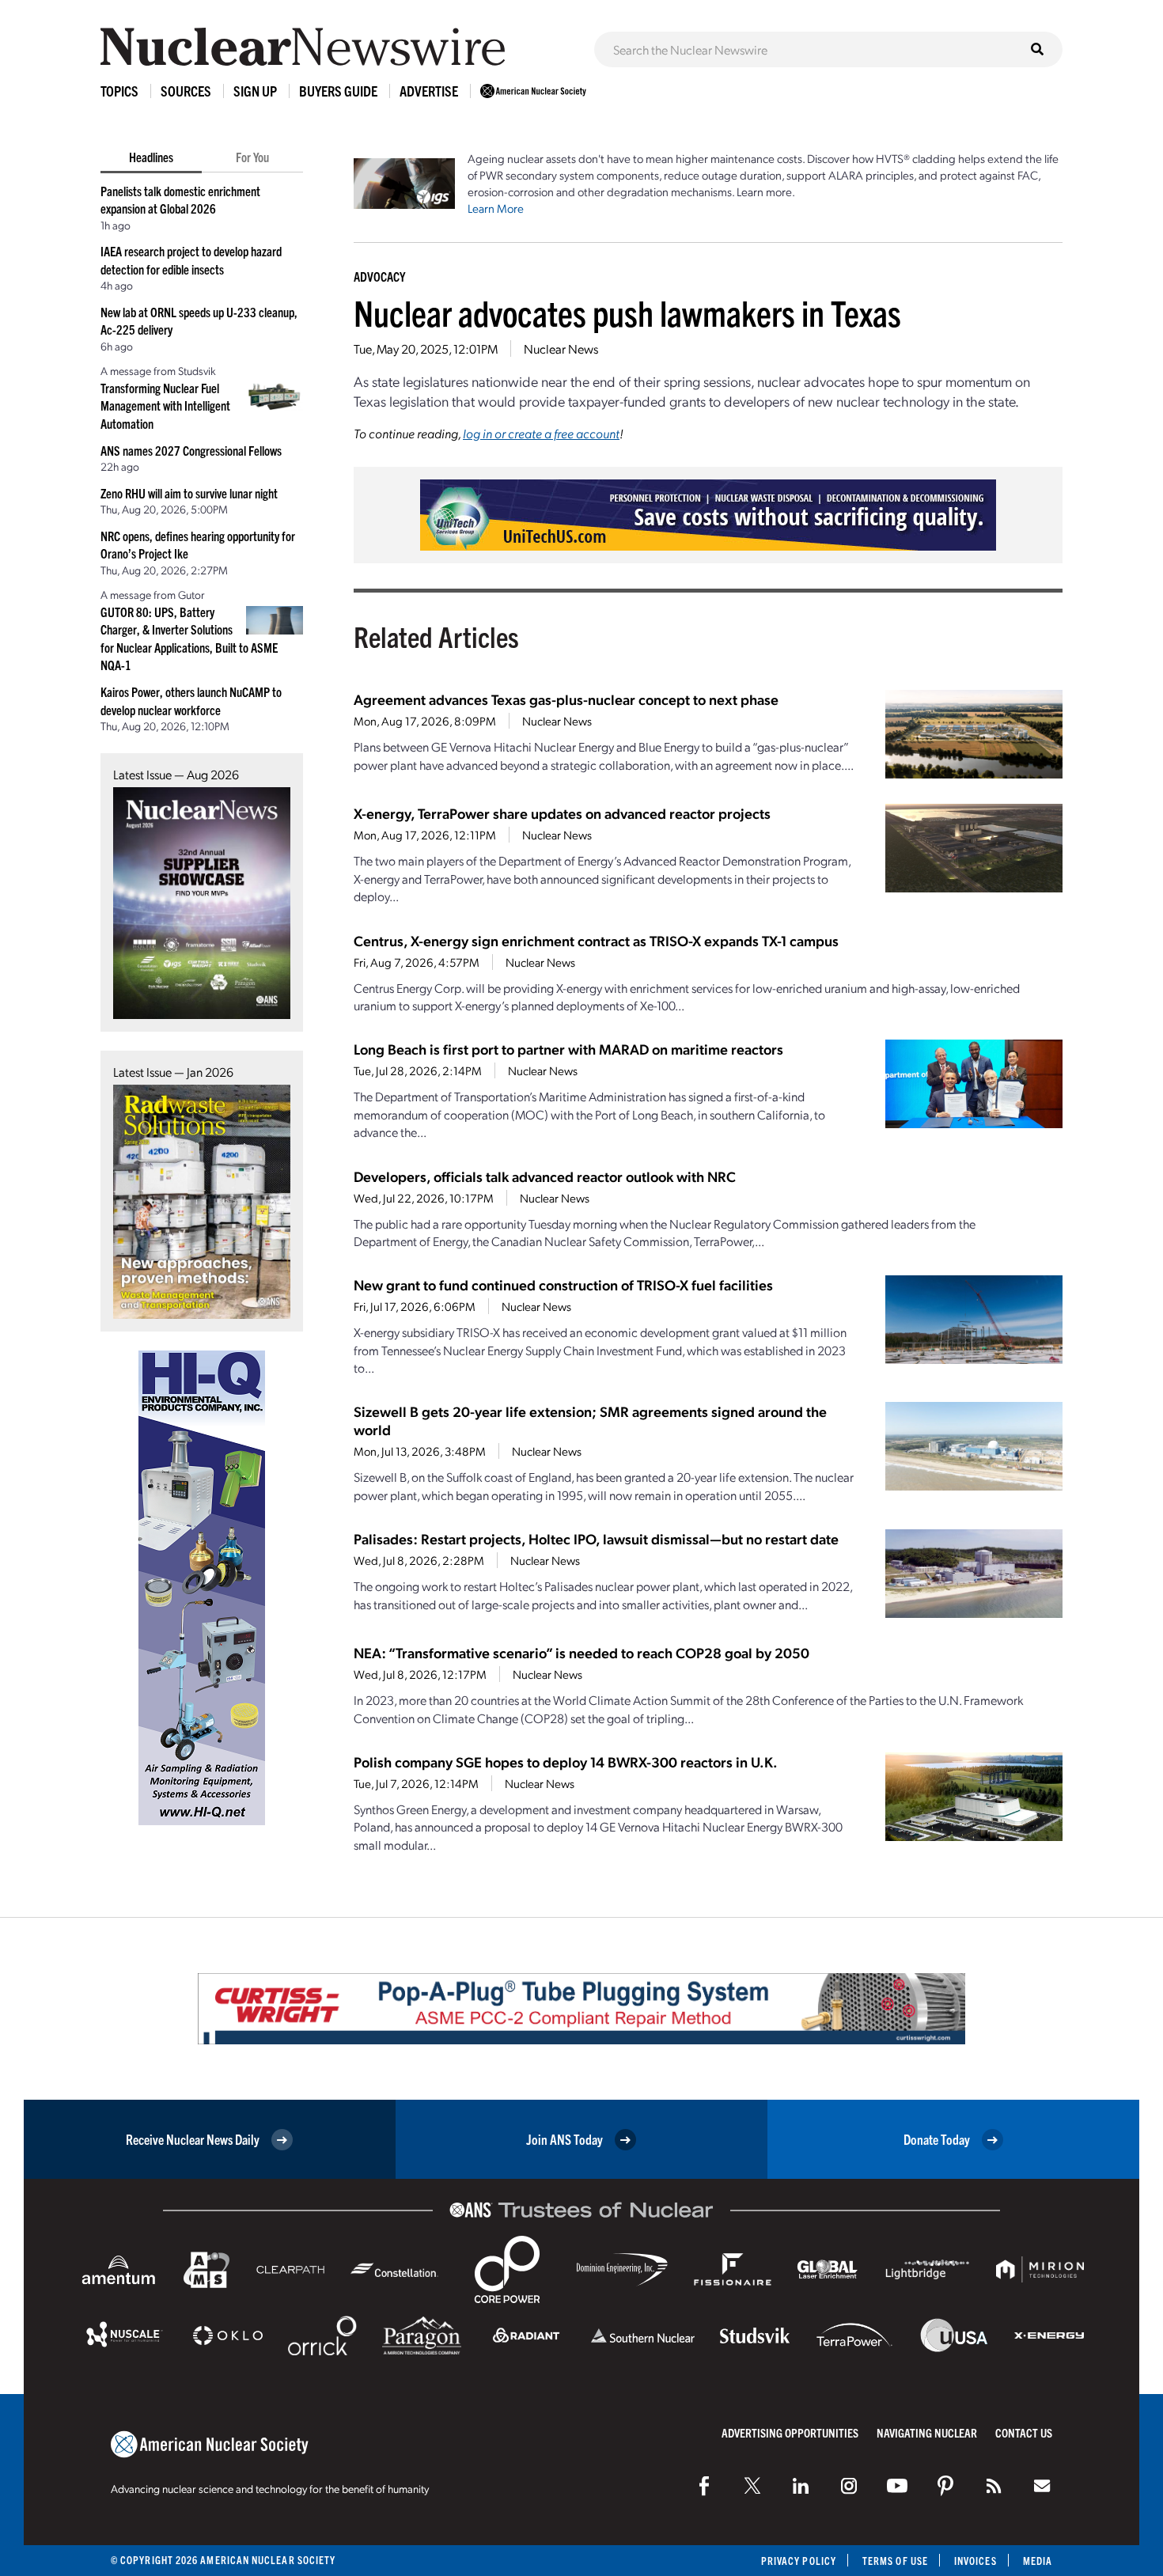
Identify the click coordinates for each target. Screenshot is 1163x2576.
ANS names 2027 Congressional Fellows (191, 450)
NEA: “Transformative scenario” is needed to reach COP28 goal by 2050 (581, 1652)
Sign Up (255, 91)
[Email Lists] (1042, 2486)
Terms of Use (895, 2561)
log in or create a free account (541, 433)
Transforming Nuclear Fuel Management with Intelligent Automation (165, 405)
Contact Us (1024, 2432)
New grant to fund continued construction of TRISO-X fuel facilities (563, 1284)
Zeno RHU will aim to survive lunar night (189, 493)
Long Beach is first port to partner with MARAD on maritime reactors (568, 1049)
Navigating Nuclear (927, 2432)
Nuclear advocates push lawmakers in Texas (627, 312)
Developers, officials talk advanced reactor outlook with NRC (545, 1176)
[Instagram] (849, 2486)
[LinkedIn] (801, 2486)
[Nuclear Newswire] (994, 2486)
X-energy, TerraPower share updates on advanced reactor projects (562, 813)
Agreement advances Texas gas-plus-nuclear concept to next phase (566, 699)
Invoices (975, 2561)
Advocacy (379, 276)
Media (1038, 2561)
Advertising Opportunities (790, 2432)
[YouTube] (897, 2486)
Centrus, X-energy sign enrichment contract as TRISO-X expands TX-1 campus (596, 940)
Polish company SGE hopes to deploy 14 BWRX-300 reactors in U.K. (566, 1762)
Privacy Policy (799, 2561)
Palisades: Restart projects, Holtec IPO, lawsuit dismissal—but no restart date (596, 1538)
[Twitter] (752, 2486)
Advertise (429, 91)
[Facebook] (704, 2486)
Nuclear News (561, 349)
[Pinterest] (945, 2486)
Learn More (496, 208)
